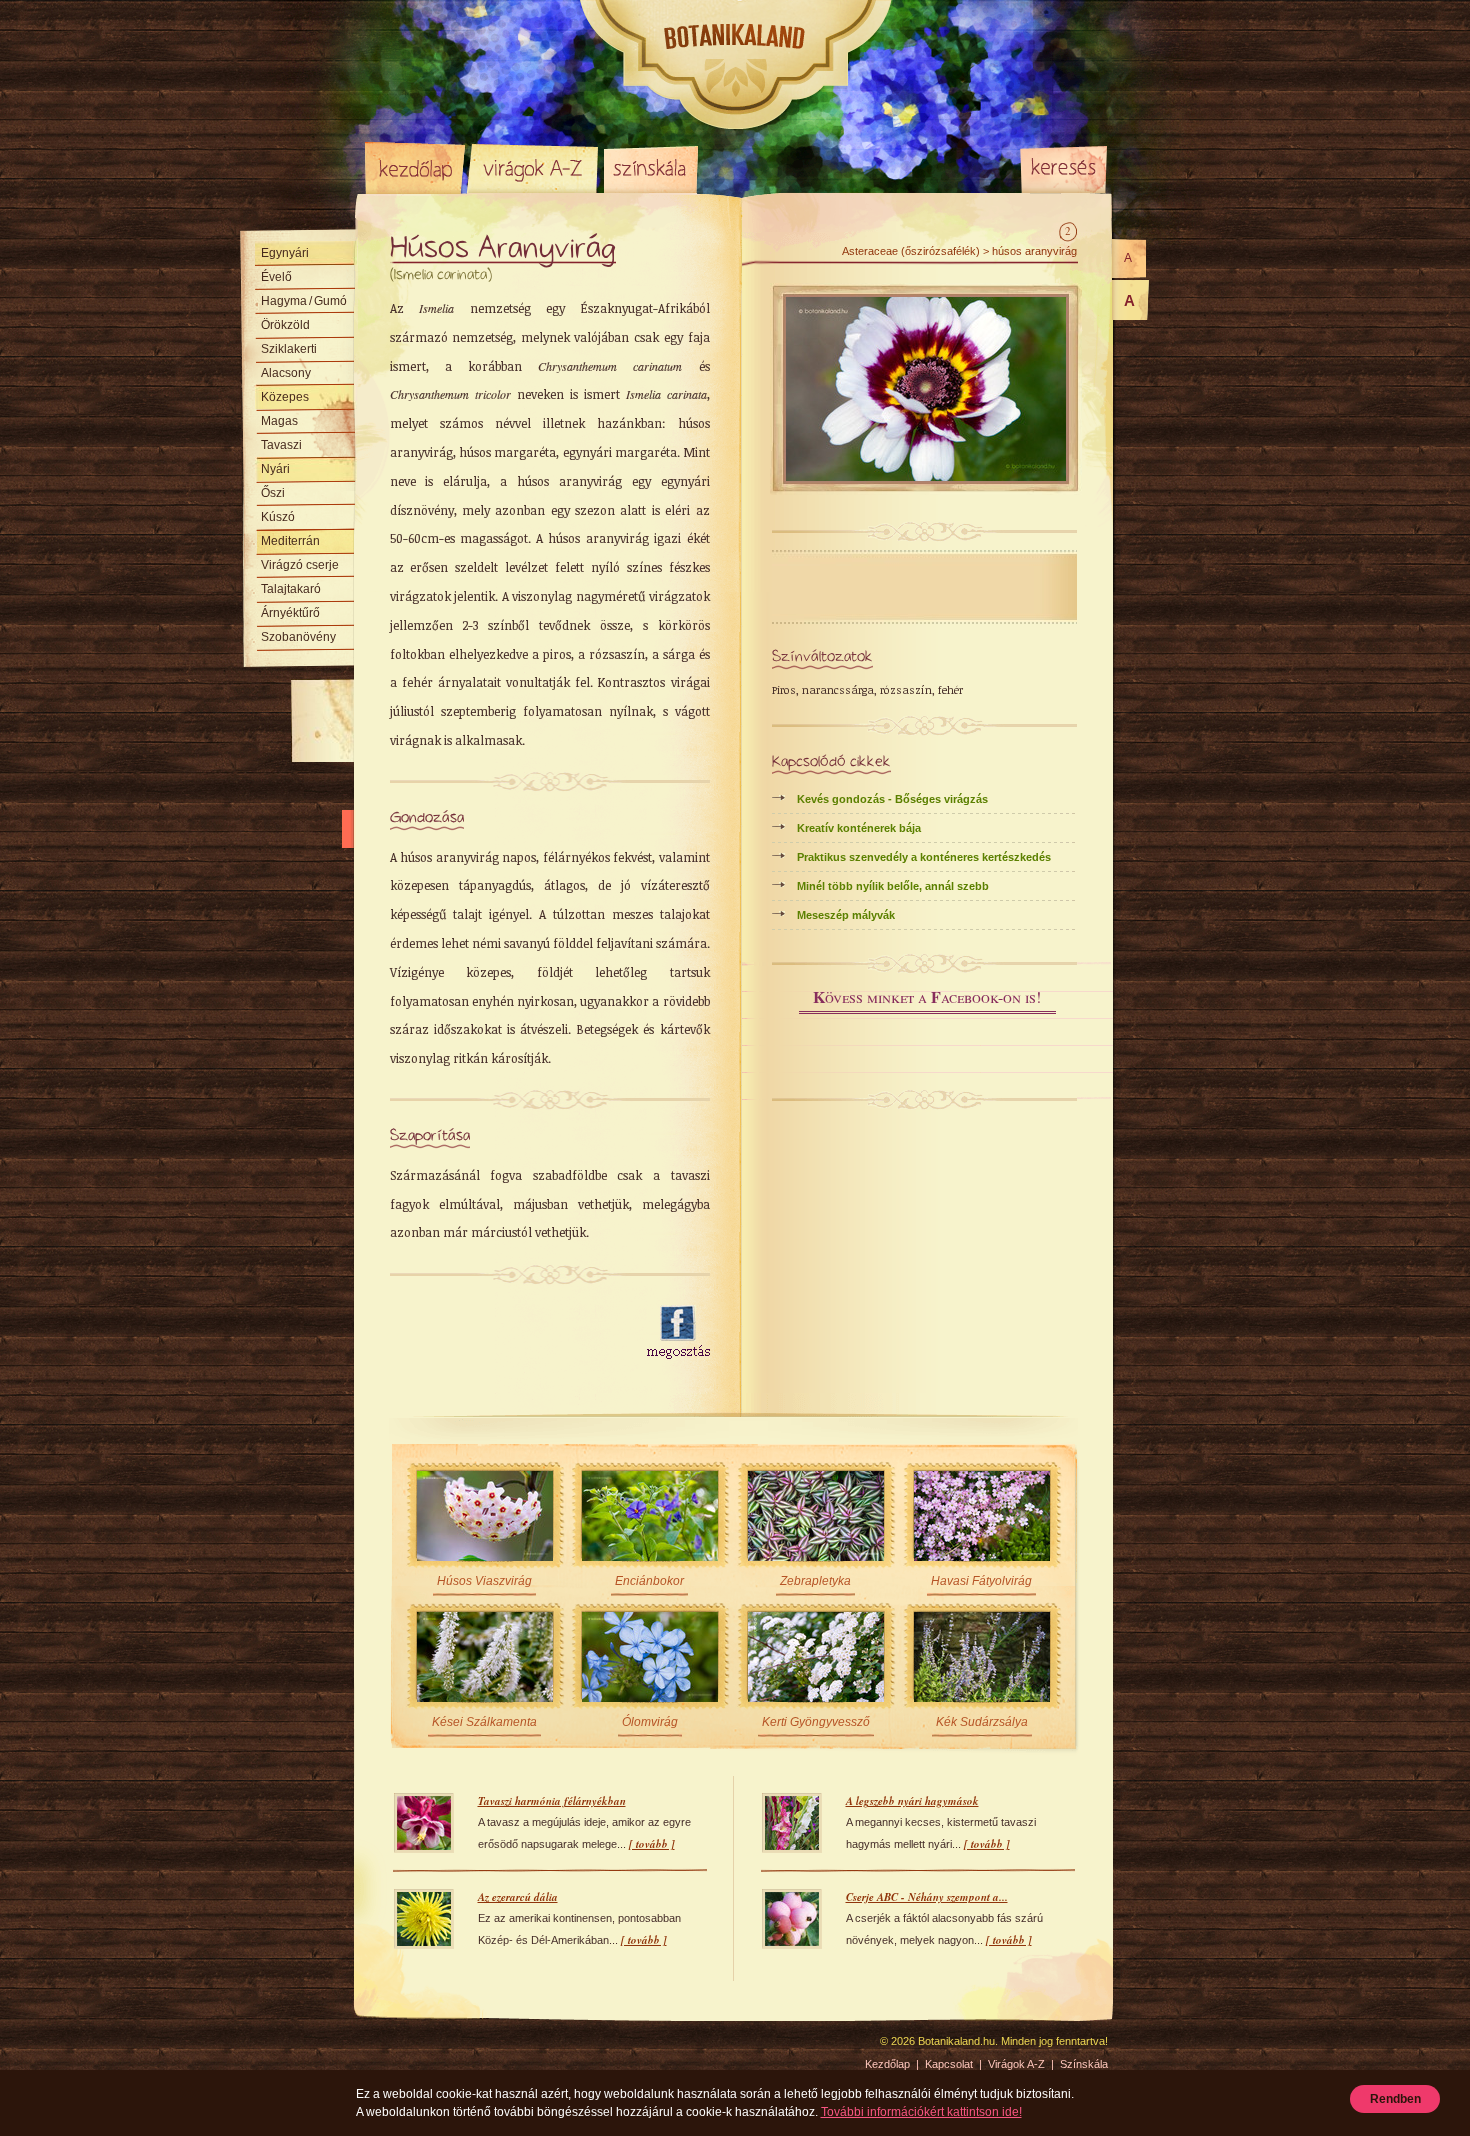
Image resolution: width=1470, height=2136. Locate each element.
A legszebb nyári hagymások (912, 1801)
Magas (279, 421)
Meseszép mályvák (846, 915)
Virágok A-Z (534, 168)
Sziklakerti (289, 349)
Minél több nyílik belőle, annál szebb (893, 886)
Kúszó (278, 517)
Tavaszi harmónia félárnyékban (552, 1801)
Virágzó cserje (300, 565)
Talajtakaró (291, 589)
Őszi (273, 493)
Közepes (285, 397)
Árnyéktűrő (290, 613)
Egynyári (285, 253)
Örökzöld (285, 325)
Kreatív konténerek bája (859, 828)
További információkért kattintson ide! (921, 2112)
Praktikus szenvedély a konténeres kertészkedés (924, 857)
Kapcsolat (949, 2064)
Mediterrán (290, 541)
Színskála (650, 168)
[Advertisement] (507, 1333)
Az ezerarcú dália (518, 1897)
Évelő (276, 277)
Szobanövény (298, 637)
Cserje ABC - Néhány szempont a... (927, 1897)
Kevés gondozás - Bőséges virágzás (892, 799)
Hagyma (304, 301)
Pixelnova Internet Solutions (412, 2048)
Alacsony (286, 373)
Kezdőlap (415, 168)
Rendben (1395, 2099)
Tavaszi (281, 445)
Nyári (275, 469)
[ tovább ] (652, 1844)
